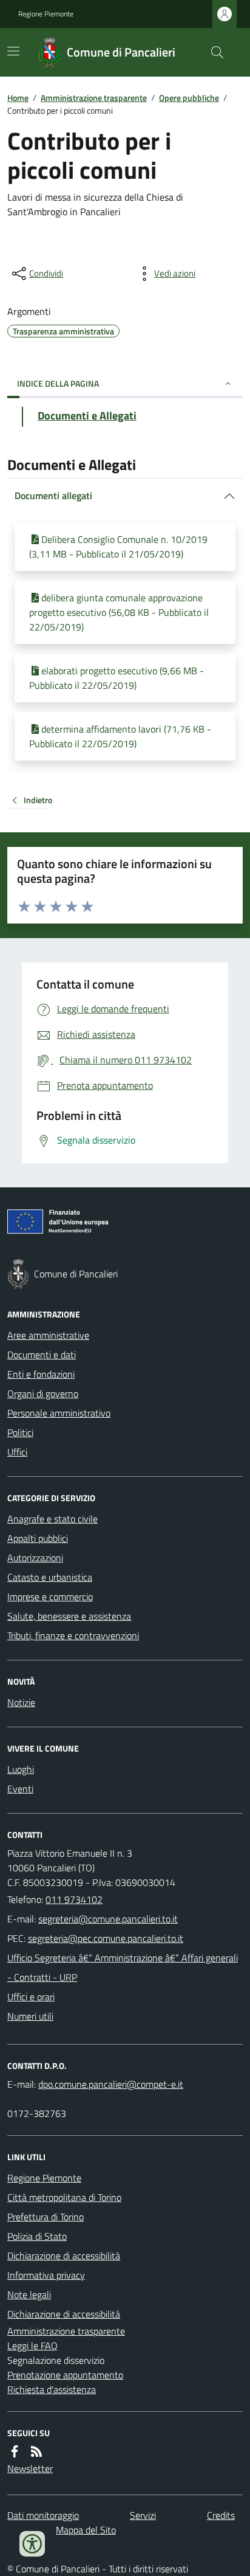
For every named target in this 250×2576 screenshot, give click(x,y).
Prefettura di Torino (46, 2217)
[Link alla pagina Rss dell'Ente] (36, 2451)
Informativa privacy (46, 2275)
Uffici (17, 1452)
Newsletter (30, 2468)
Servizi (143, 2515)
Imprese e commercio (50, 1597)
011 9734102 (74, 1899)
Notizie (21, 1702)
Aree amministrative (48, 1335)
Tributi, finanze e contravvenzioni (73, 1635)
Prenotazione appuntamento (65, 2375)
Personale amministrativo (59, 1413)
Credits (221, 2515)
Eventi (20, 1789)
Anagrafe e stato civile (52, 1519)
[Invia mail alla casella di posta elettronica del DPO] (111, 2084)
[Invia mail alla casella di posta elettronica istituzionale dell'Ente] (108, 1919)
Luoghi (21, 1769)
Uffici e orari (31, 1997)
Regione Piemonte (46, 14)
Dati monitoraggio (43, 2515)
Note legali (29, 2295)
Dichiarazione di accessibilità (64, 2256)
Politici (20, 1432)
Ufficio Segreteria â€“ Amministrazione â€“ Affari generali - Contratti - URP (123, 1967)
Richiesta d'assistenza (52, 2389)
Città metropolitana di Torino (64, 2197)
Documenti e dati (42, 1355)
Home (18, 98)
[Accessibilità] (32, 2544)
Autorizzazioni (35, 1558)
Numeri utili (30, 2016)
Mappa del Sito (86, 2530)
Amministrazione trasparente (94, 98)
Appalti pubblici (38, 1538)
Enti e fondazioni (41, 1374)
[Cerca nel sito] (212, 52)
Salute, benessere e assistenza (69, 1616)
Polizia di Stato (37, 2236)
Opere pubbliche (189, 98)
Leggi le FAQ (32, 2346)
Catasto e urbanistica (50, 1577)
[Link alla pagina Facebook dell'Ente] (15, 2451)
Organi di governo (43, 1393)
